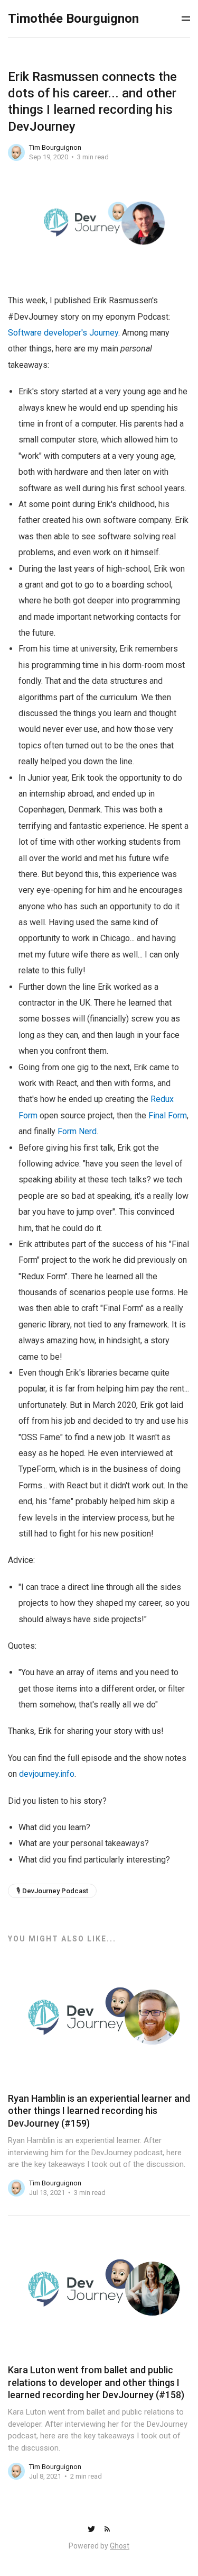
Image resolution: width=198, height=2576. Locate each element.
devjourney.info (47, 1774)
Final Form (168, 1115)
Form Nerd (77, 1131)
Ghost (120, 2546)
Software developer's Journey (63, 333)
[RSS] (107, 2530)
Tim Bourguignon (55, 147)
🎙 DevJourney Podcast (52, 1891)
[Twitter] (92, 2530)
